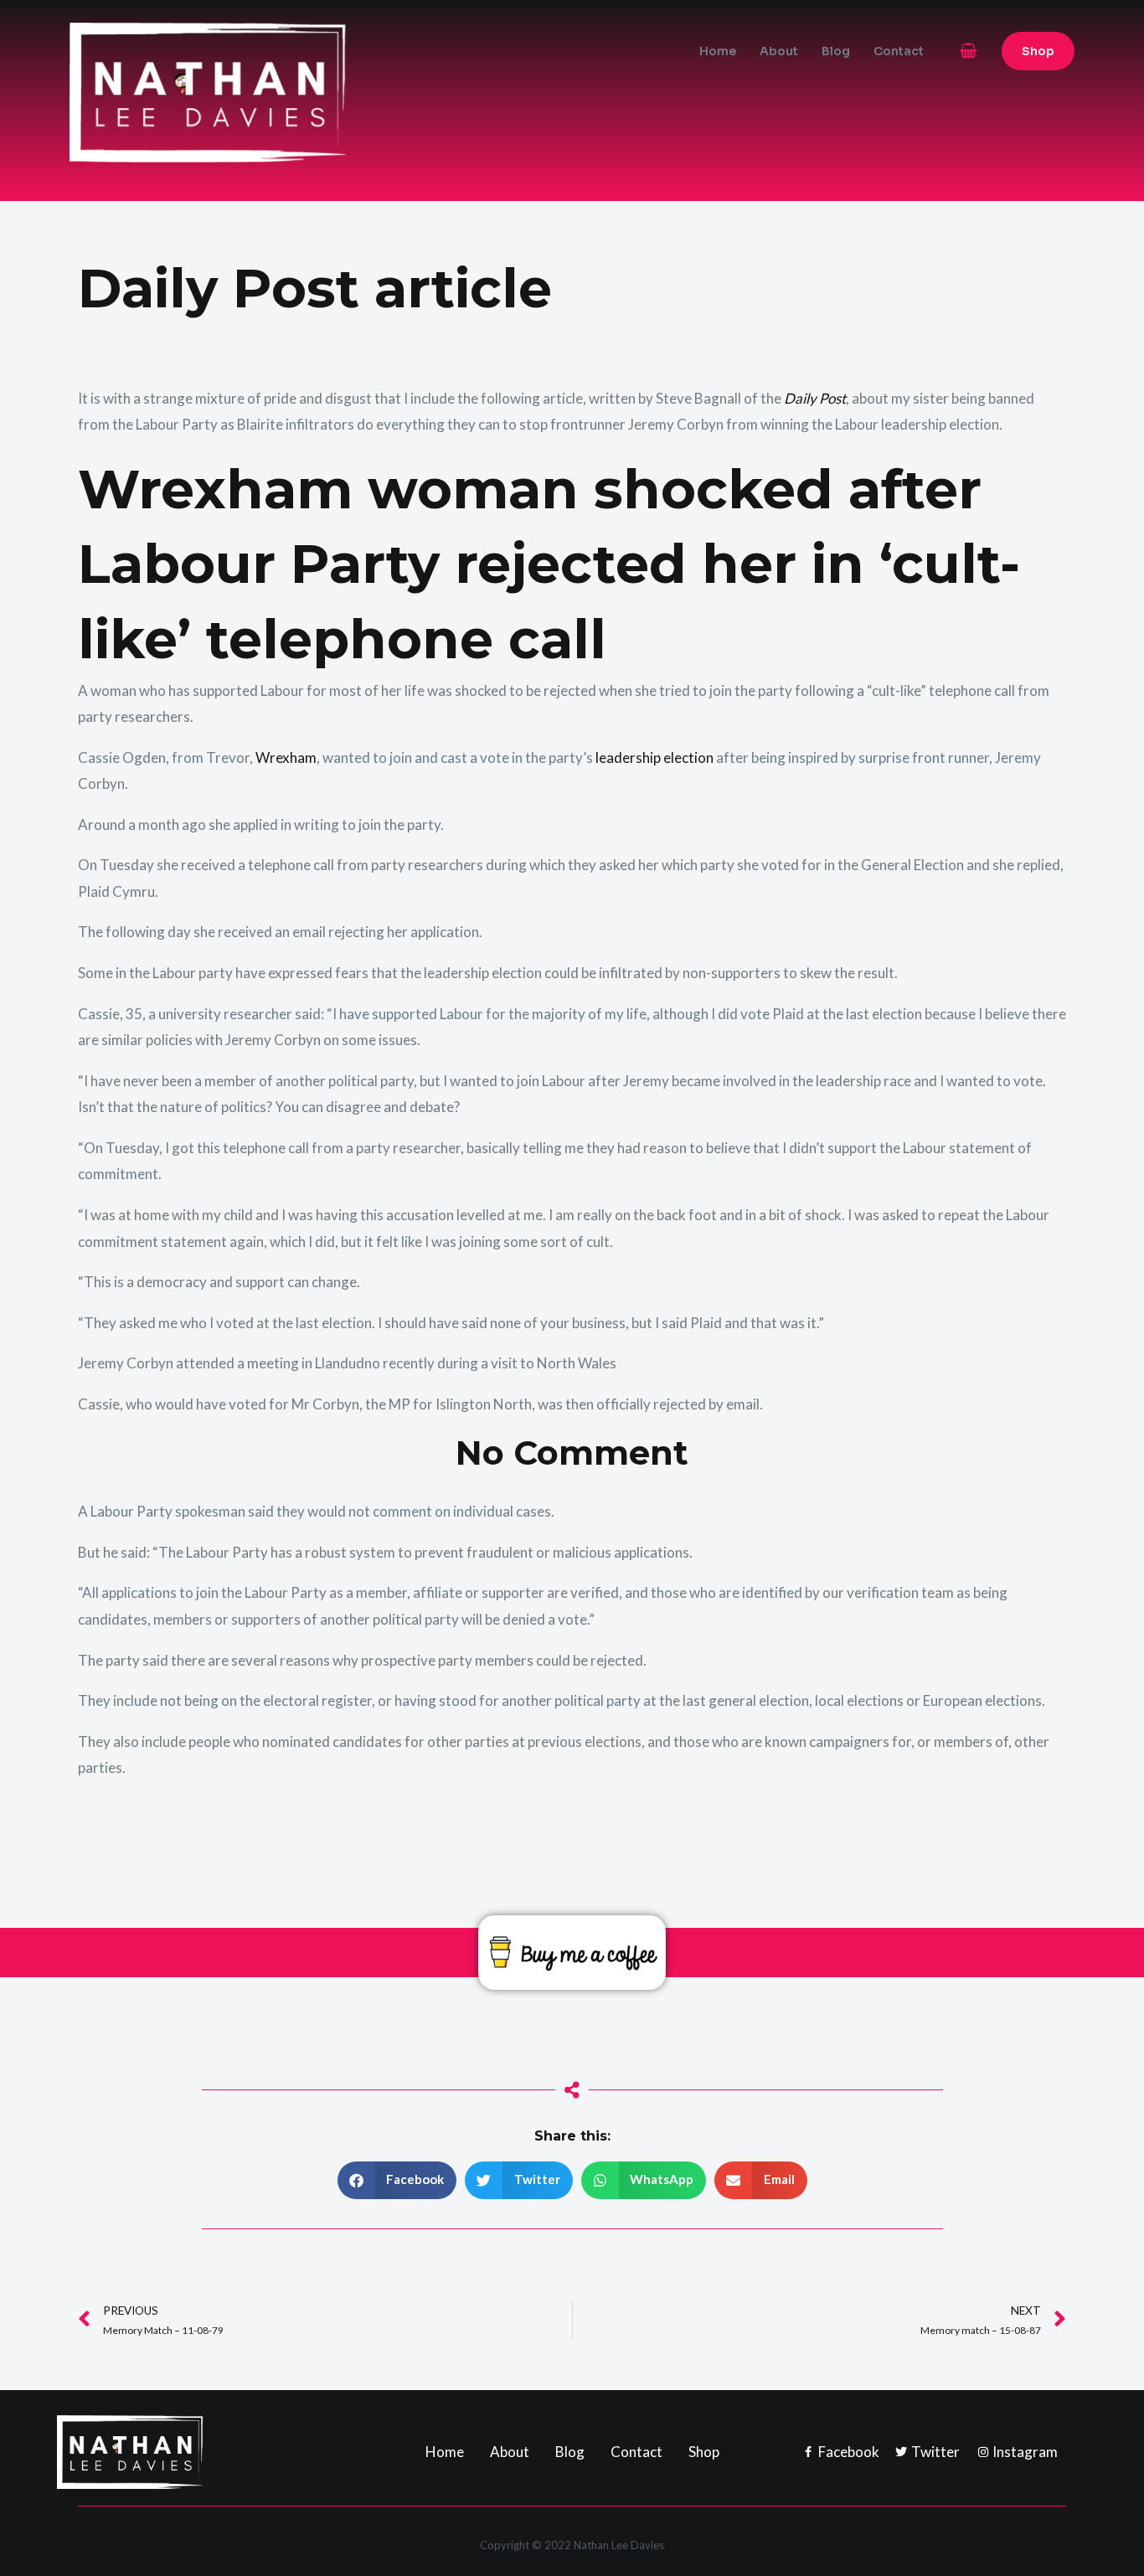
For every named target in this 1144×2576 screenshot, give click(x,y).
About (779, 51)
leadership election (654, 757)
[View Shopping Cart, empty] (969, 51)
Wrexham (286, 757)
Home (718, 51)
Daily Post (815, 398)
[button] (1038, 51)
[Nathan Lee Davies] (279, 91)
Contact (899, 51)
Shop (704, 2452)
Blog (836, 51)
